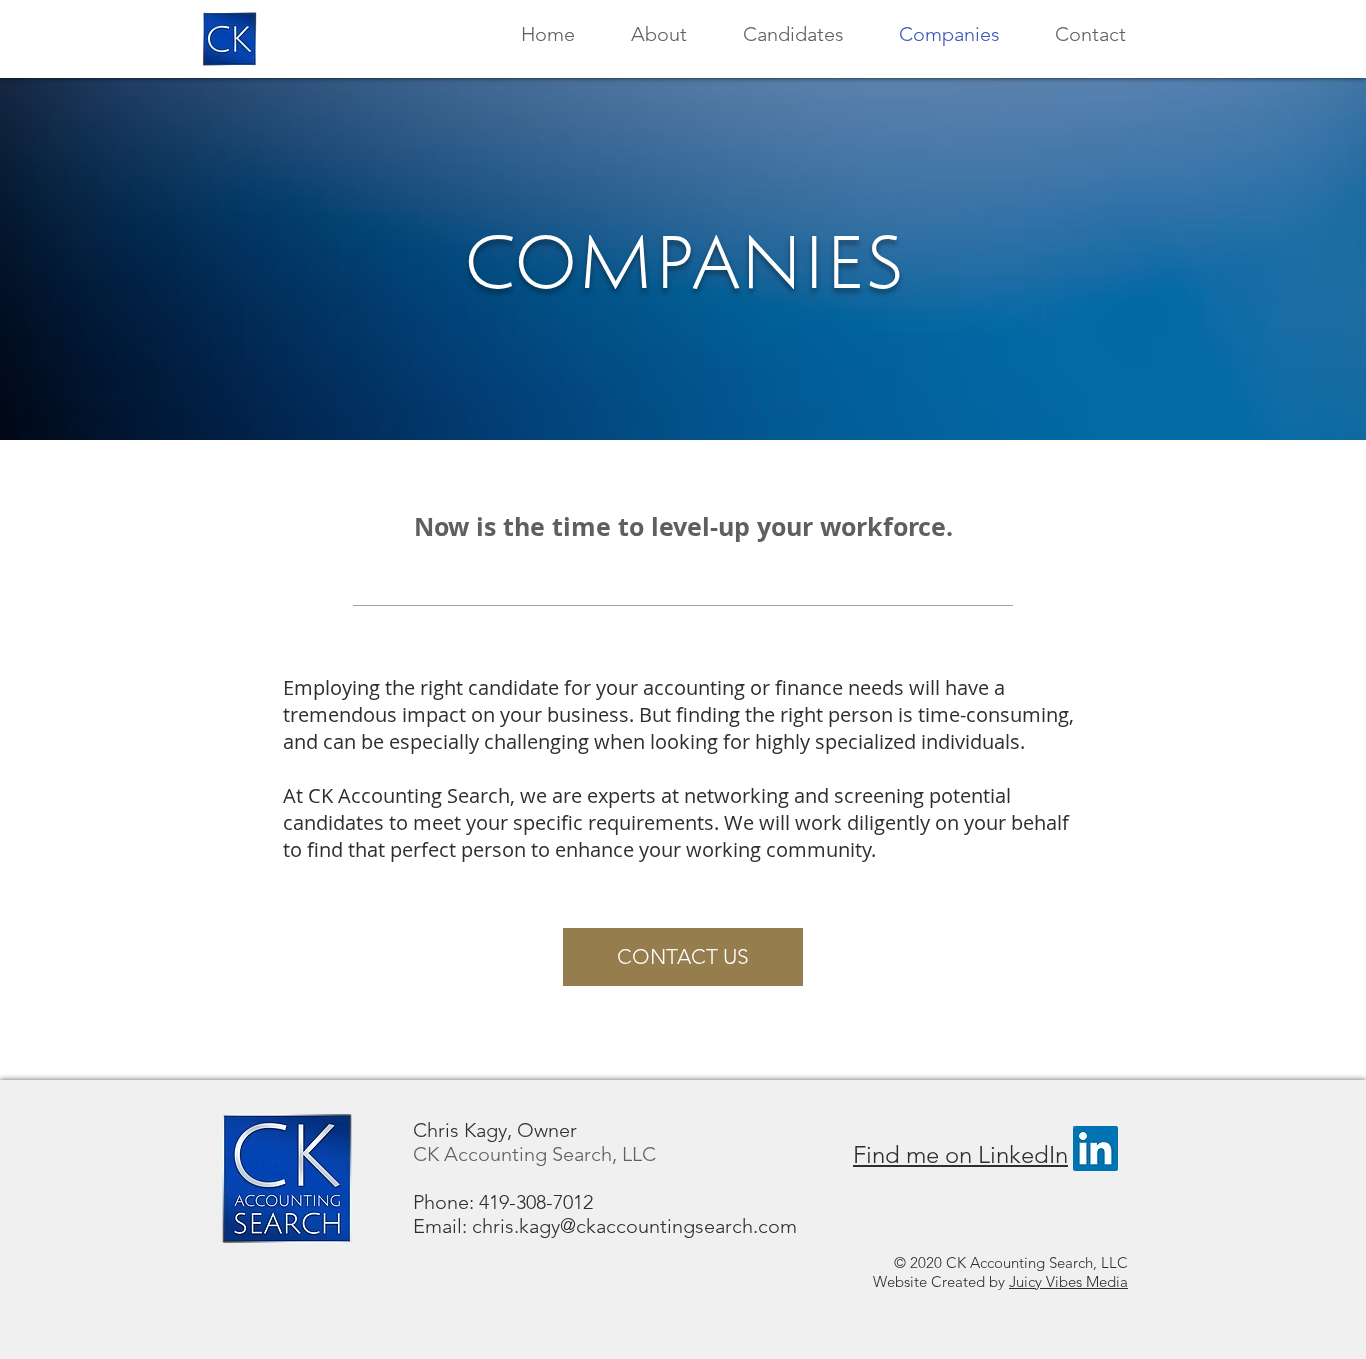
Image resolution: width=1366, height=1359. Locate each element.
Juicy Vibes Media (1068, 1281)
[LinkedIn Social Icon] (1095, 1148)
